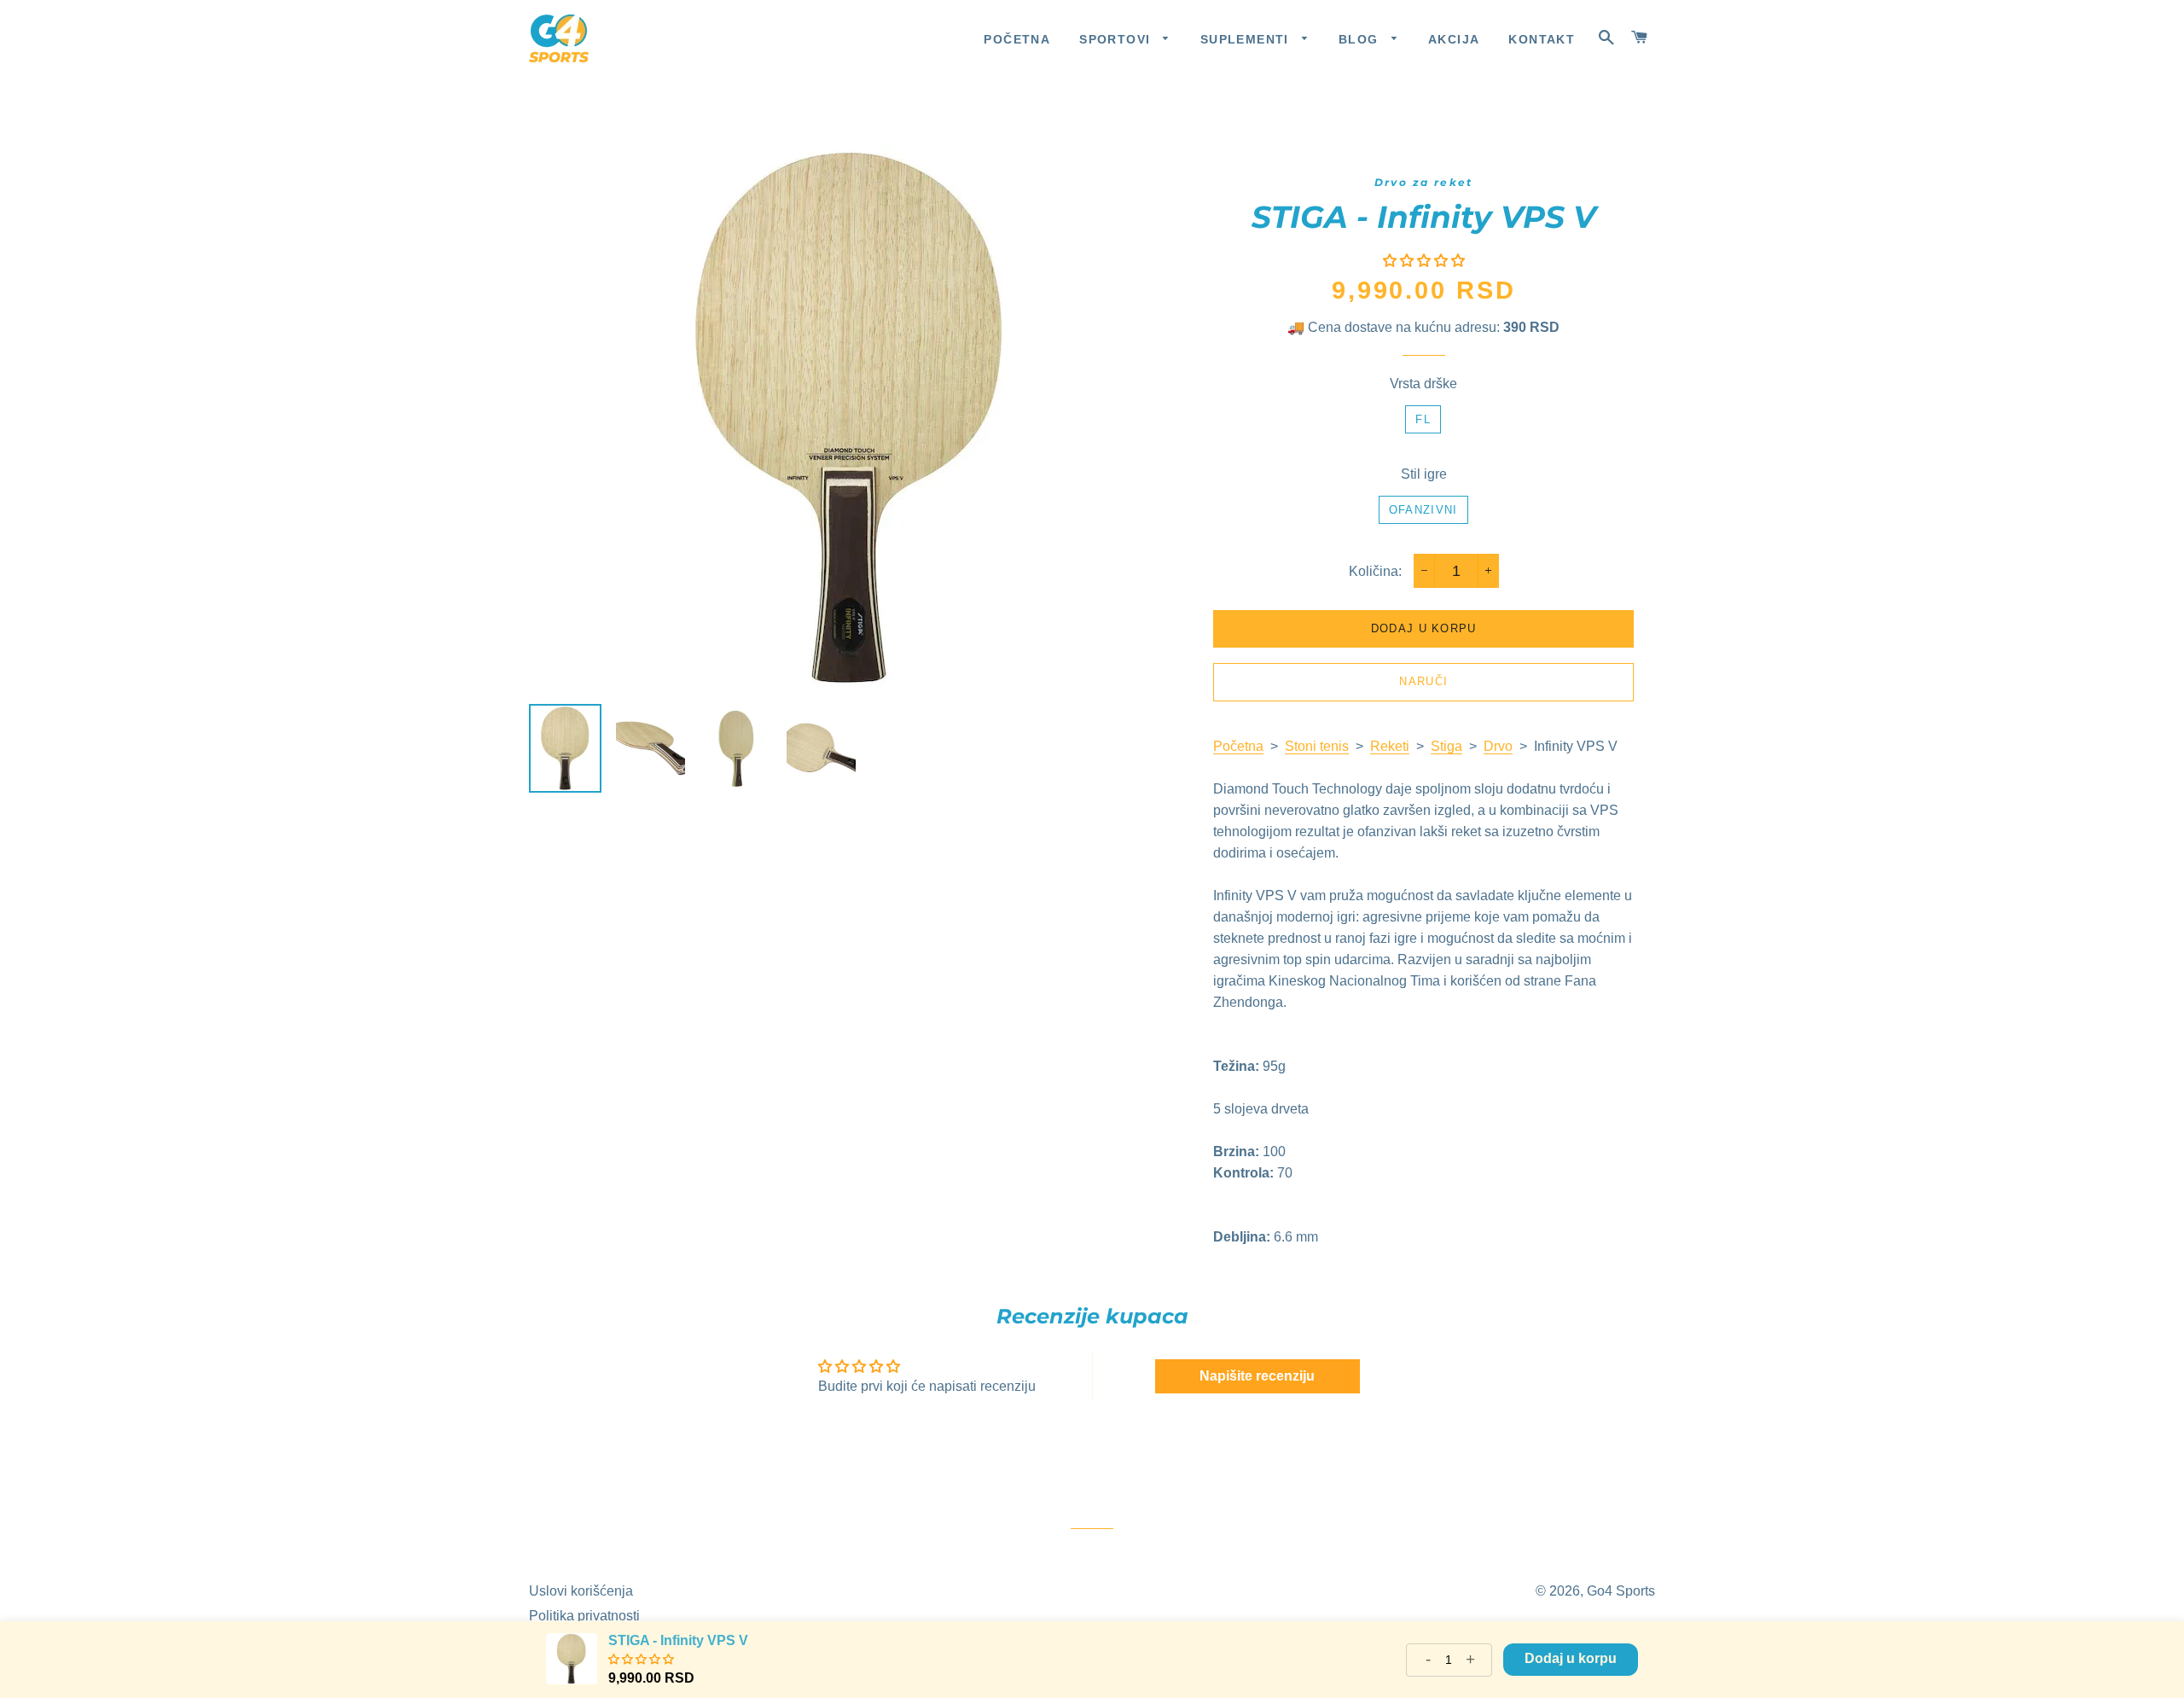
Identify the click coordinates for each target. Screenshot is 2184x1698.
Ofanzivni (1423, 510)
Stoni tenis (1317, 746)
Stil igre (1424, 474)
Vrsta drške (1423, 384)
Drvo (1498, 746)
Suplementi (1247, 39)
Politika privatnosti (584, 1616)
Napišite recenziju (1257, 1376)
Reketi (1390, 746)
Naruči (1423, 681)
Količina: (1375, 571)
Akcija (1454, 39)
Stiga (1446, 746)
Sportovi (1117, 39)
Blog (1361, 39)
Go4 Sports (1621, 1591)
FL (1423, 419)
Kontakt (1542, 39)
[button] (1424, 261)
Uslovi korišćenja (581, 1591)
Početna (1017, 39)
